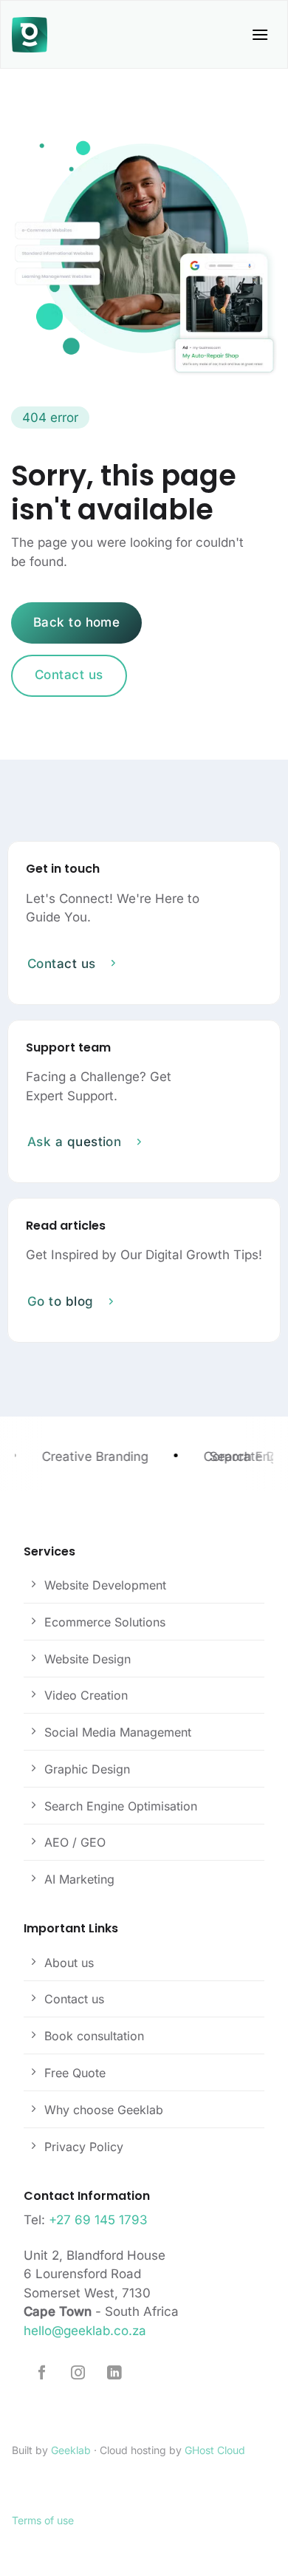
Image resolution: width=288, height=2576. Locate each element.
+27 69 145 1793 (98, 2220)
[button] (260, 34)
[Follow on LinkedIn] (114, 2374)
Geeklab (71, 2450)
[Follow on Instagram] (78, 2374)
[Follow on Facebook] (42, 2374)
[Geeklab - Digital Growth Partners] (33, 35)
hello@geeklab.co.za (85, 2331)
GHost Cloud (215, 2450)
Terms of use (43, 2520)
